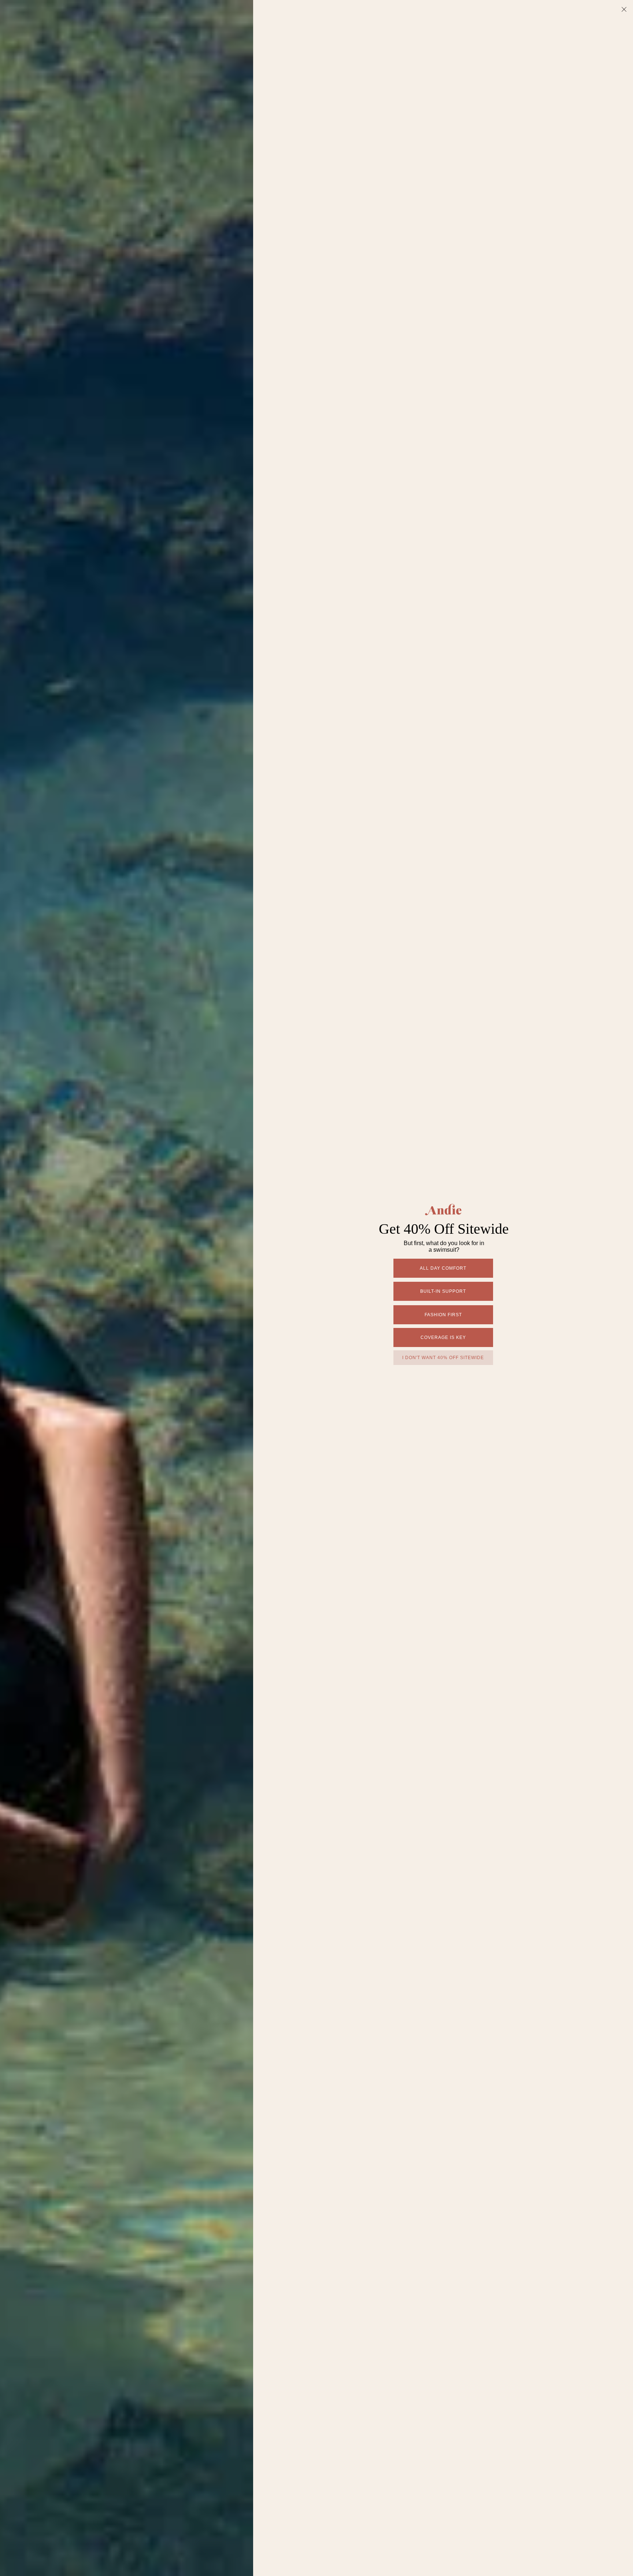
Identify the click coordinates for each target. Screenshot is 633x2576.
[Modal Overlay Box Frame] (316, 1288)
